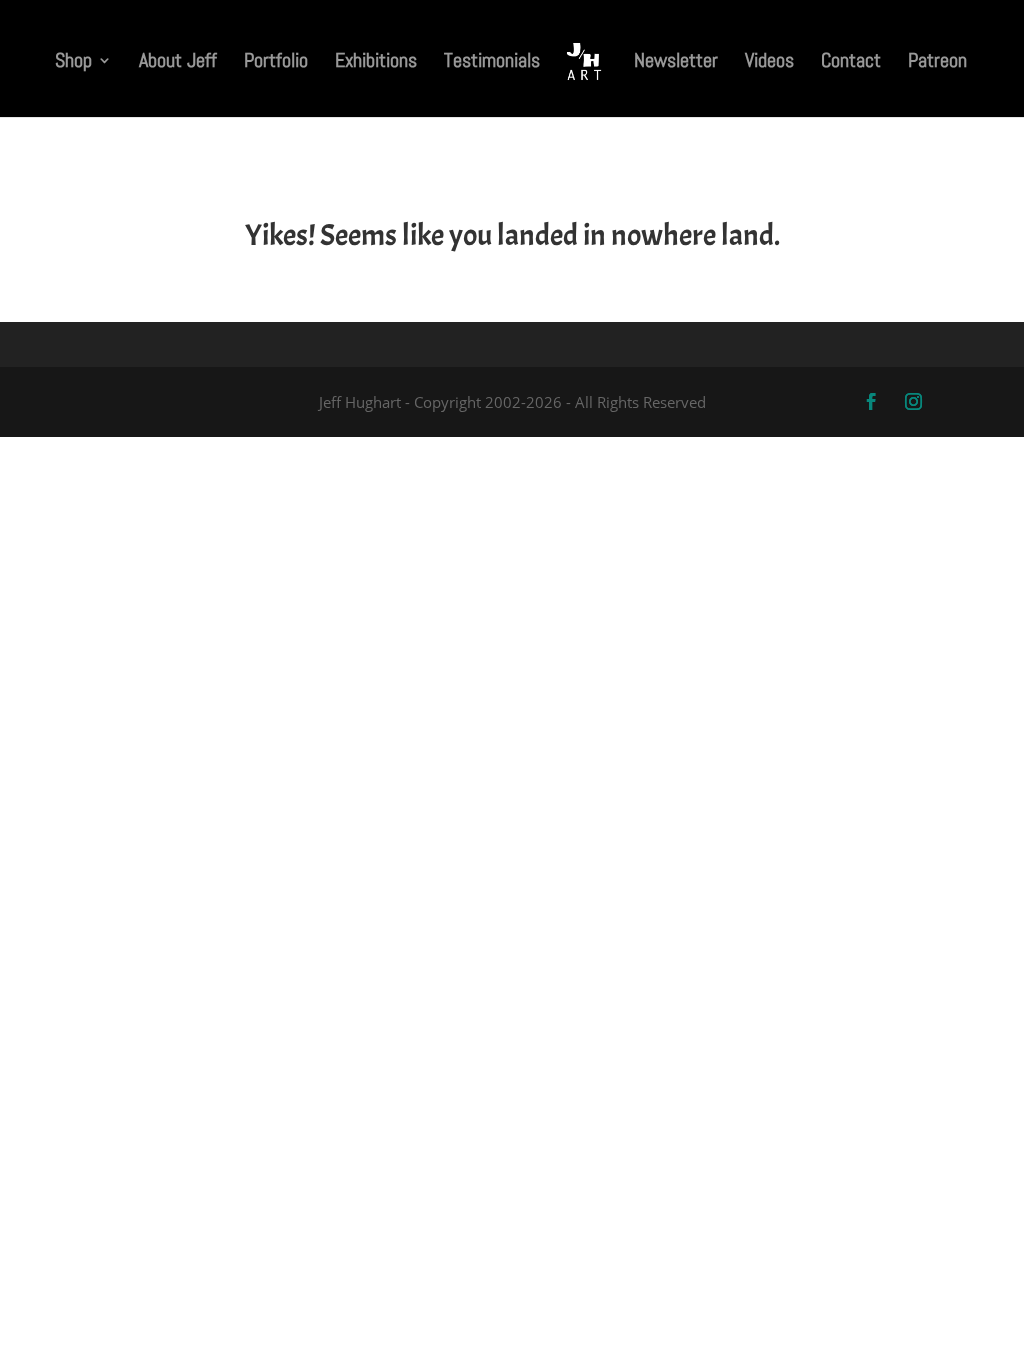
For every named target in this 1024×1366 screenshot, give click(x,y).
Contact (851, 63)
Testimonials (492, 63)
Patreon (937, 63)
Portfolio (276, 63)
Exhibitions (376, 63)
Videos (769, 63)
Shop (73, 63)
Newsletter (676, 63)
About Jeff (178, 63)
